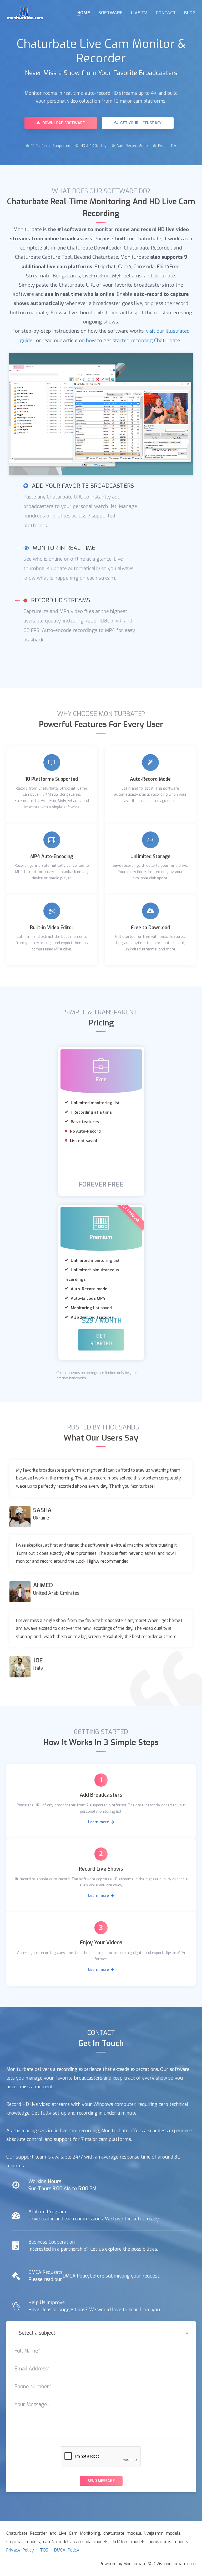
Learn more (99, 1822)
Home (84, 13)
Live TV (139, 13)
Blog (190, 13)
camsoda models (91, 2542)
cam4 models (57, 2542)
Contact (166, 13)
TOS (44, 2550)
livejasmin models (162, 2533)
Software (110, 13)
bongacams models (168, 2542)
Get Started (101, 1340)
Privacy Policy (20, 2550)
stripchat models (23, 2542)
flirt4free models (128, 2542)
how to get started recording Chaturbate (133, 340)
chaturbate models (122, 2533)
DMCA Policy (76, 2276)
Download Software (63, 123)
